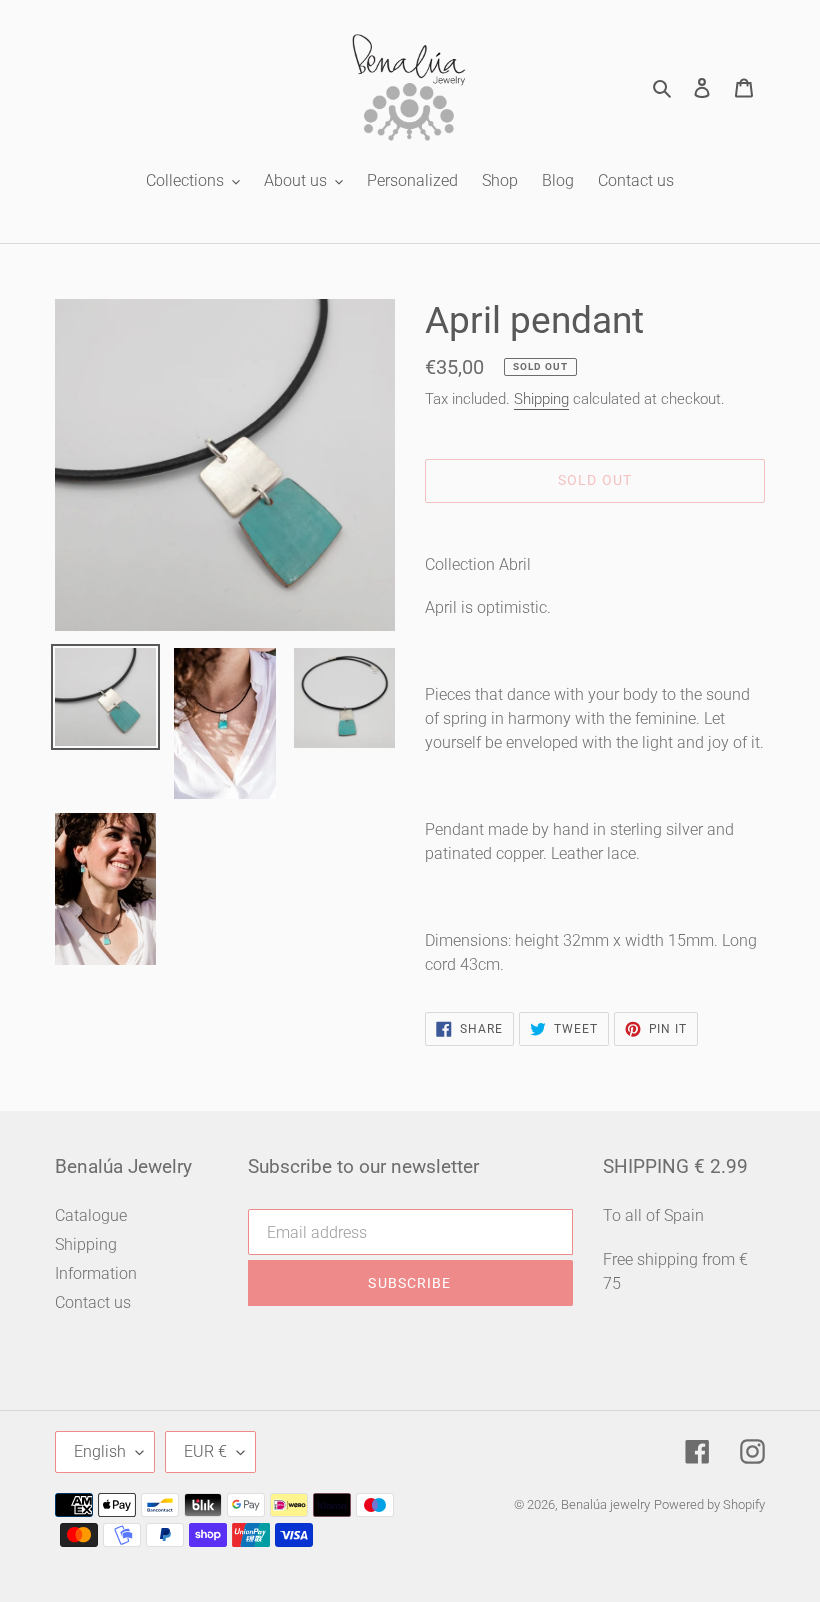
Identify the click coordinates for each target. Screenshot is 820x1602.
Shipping (541, 399)
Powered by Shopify (709, 1504)
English (100, 1451)
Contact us (93, 1302)
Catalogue (91, 1215)
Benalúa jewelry (605, 1504)
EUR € (205, 1451)
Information (96, 1273)
